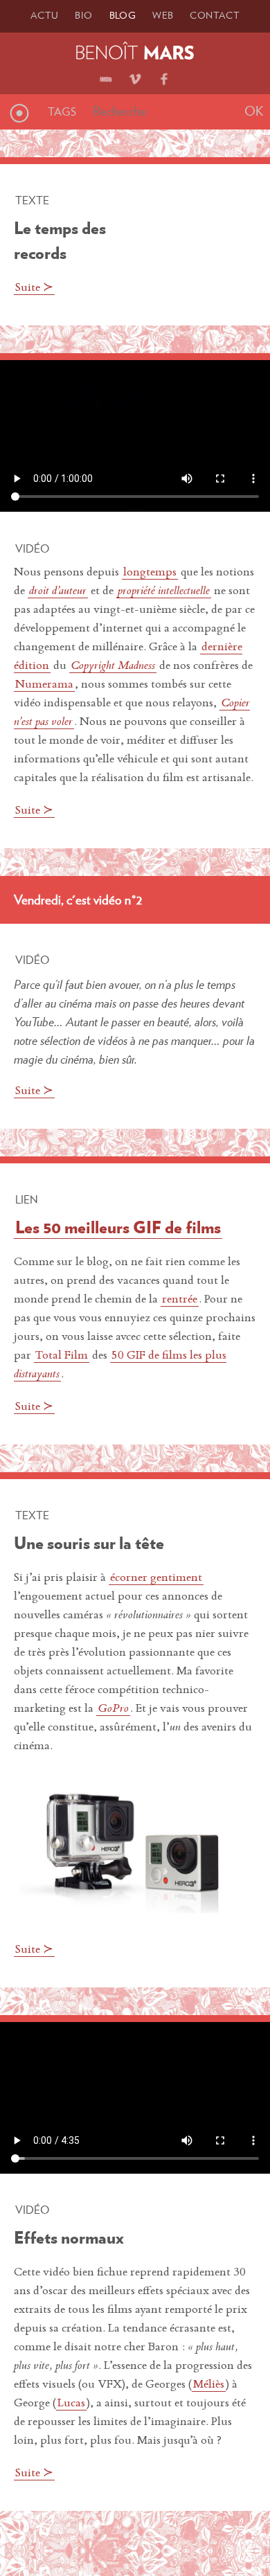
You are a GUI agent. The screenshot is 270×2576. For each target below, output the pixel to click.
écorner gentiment (156, 1578)
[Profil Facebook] (164, 75)
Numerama (44, 685)
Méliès (209, 2385)
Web (163, 15)
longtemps (150, 573)
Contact (215, 15)
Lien (27, 1199)
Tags (62, 111)
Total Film (62, 1356)
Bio (83, 15)
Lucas (71, 2404)
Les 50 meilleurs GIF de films (118, 1227)
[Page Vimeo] (135, 75)
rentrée (180, 1300)
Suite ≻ (34, 288)
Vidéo (32, 548)
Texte (32, 200)
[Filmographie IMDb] (106, 75)
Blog (123, 15)
